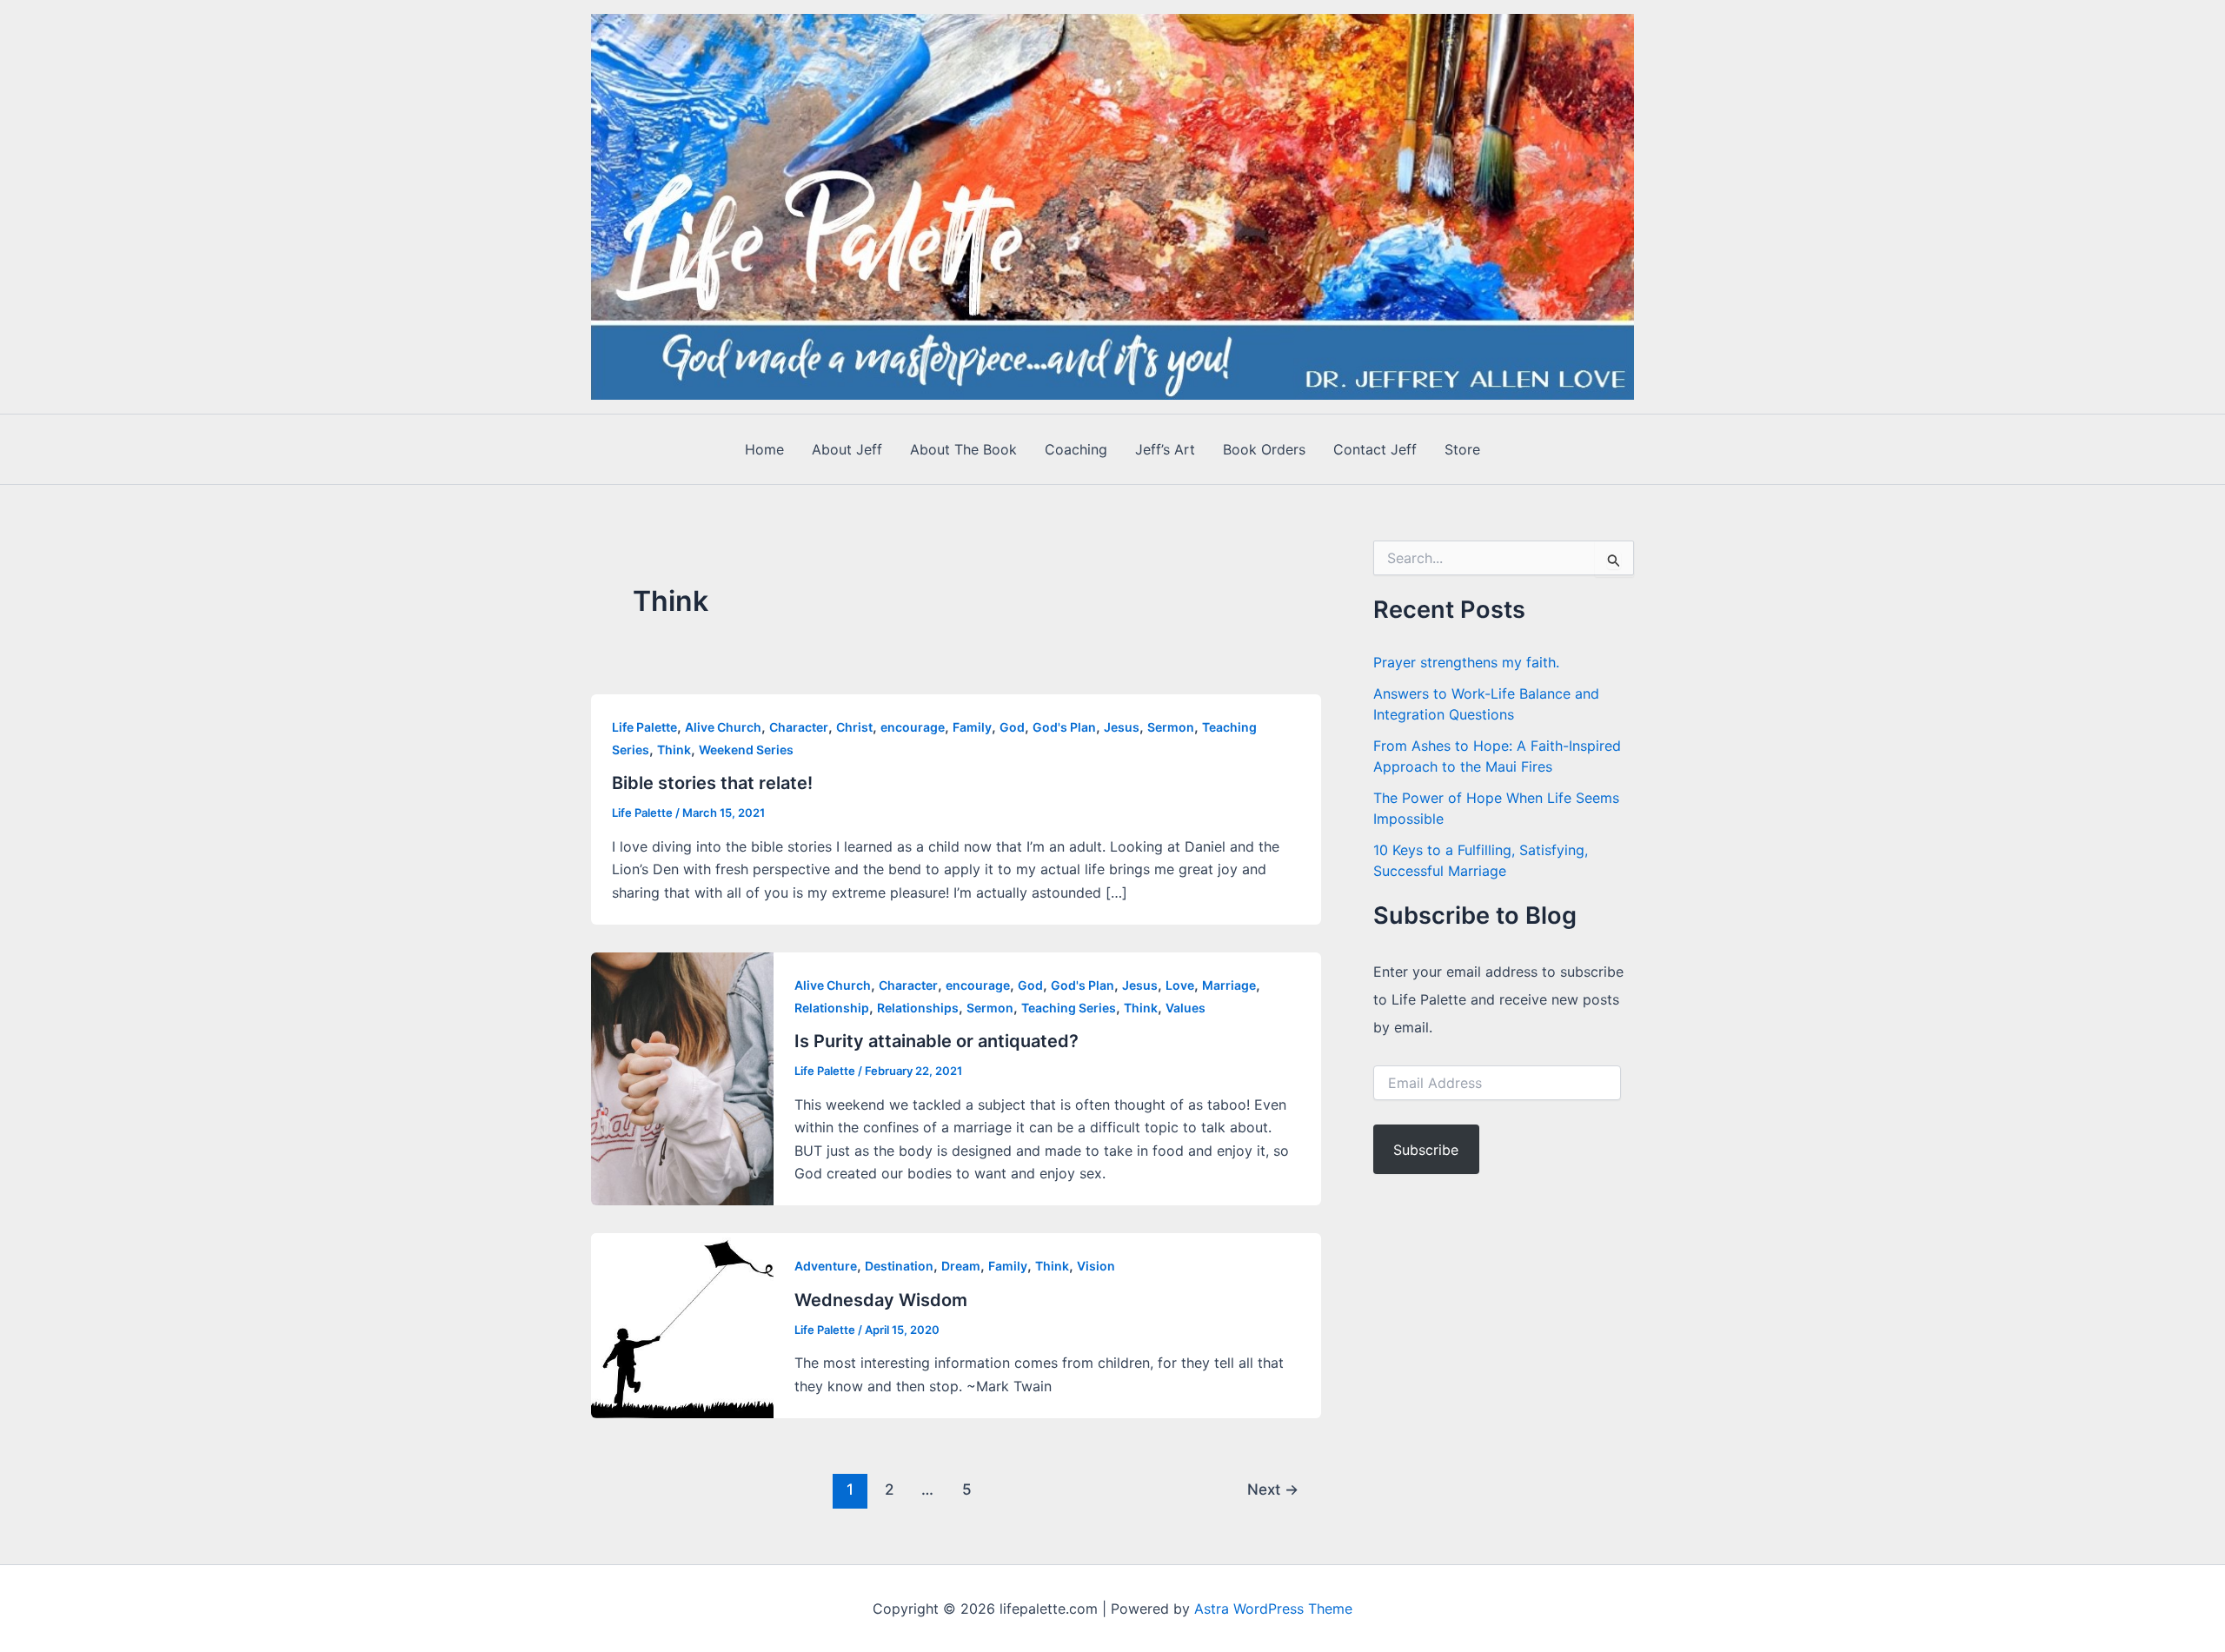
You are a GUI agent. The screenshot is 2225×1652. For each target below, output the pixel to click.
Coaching (1076, 449)
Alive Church (723, 727)
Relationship (832, 1008)
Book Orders (1264, 449)
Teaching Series (1069, 1008)
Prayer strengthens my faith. (1466, 662)
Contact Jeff (1375, 449)
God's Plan (1064, 727)
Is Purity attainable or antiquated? (936, 1041)
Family (972, 727)
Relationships (918, 1008)
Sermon (1171, 727)
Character (799, 727)
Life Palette (644, 727)
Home (764, 449)
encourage (913, 727)
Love (1180, 985)
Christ (854, 727)
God (1012, 727)
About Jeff (847, 449)
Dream (961, 1266)
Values (1186, 1008)
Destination (899, 1266)
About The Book (963, 449)
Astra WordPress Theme (1273, 1609)
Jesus (1122, 727)
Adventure (826, 1266)
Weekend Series (746, 750)
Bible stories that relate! (712, 783)
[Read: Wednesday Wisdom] (682, 1324)
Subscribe (1426, 1150)
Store (1462, 449)
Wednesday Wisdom (881, 1300)
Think (674, 750)
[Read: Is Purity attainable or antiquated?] (682, 1078)
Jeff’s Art (1165, 449)
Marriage (1229, 985)
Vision (1096, 1266)
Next (1273, 1489)
